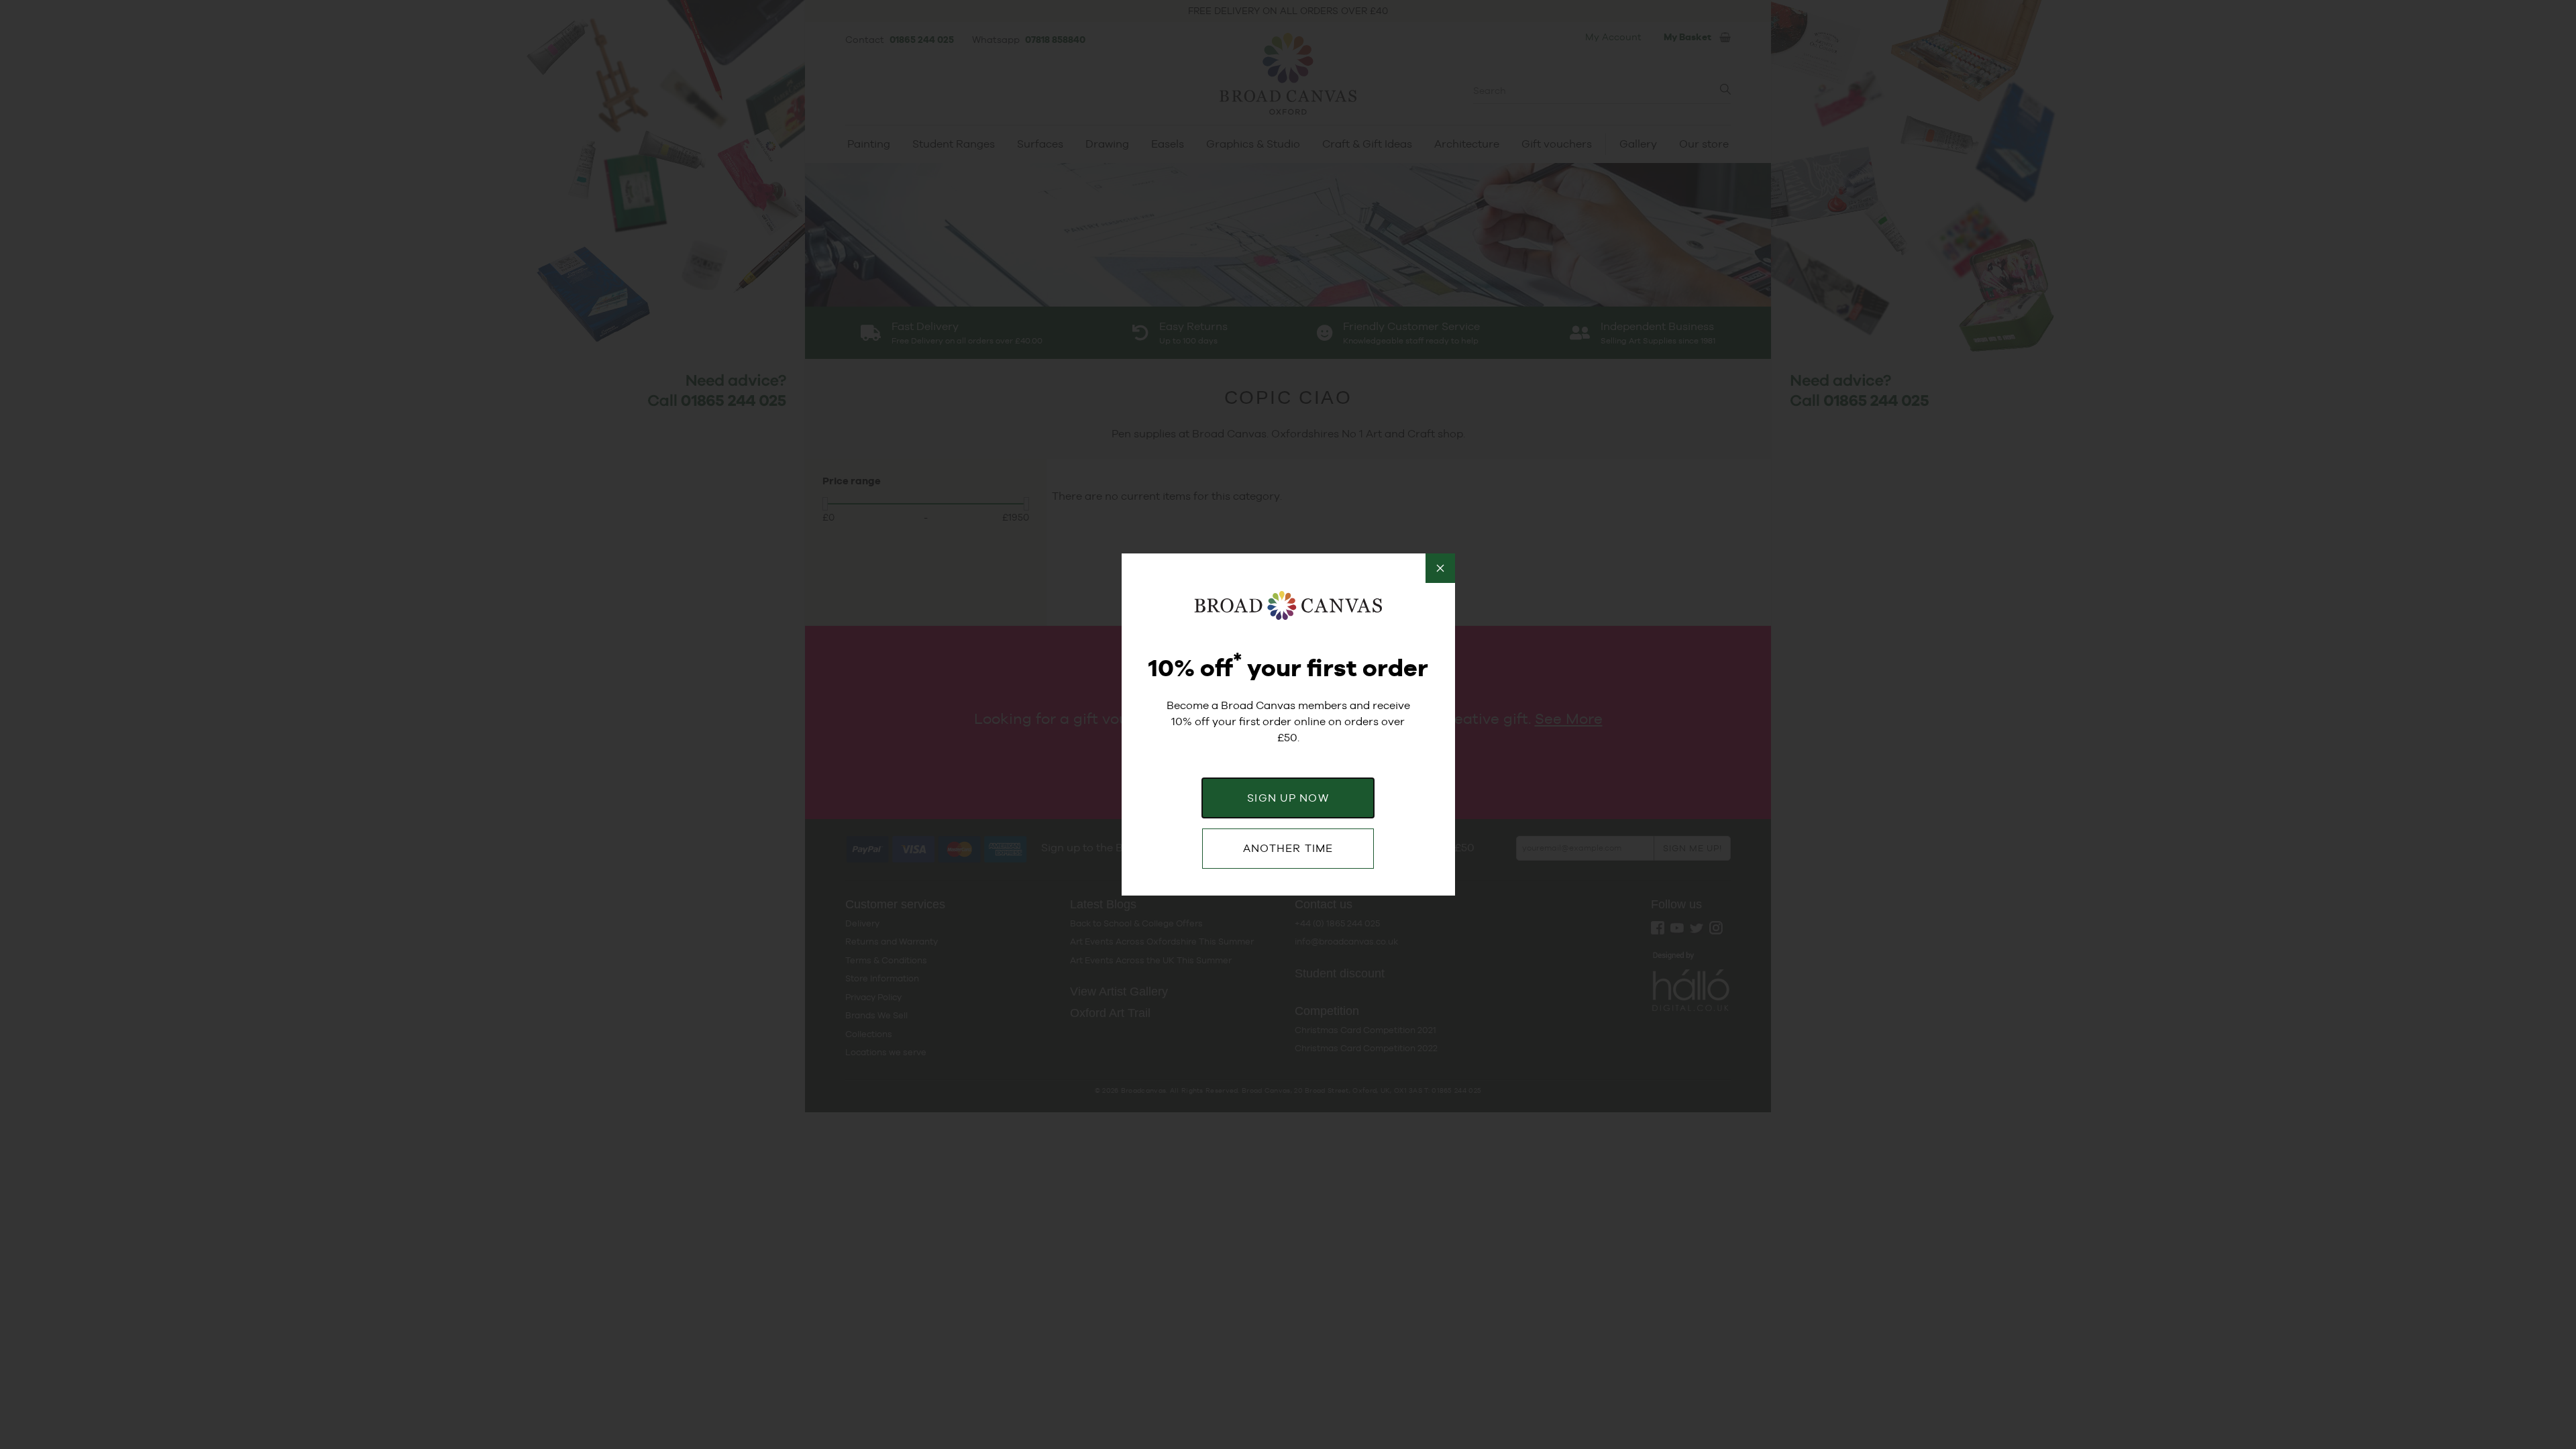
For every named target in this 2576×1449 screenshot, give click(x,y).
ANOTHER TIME (1288, 848)
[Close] (1440, 568)
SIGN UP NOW (1288, 798)
